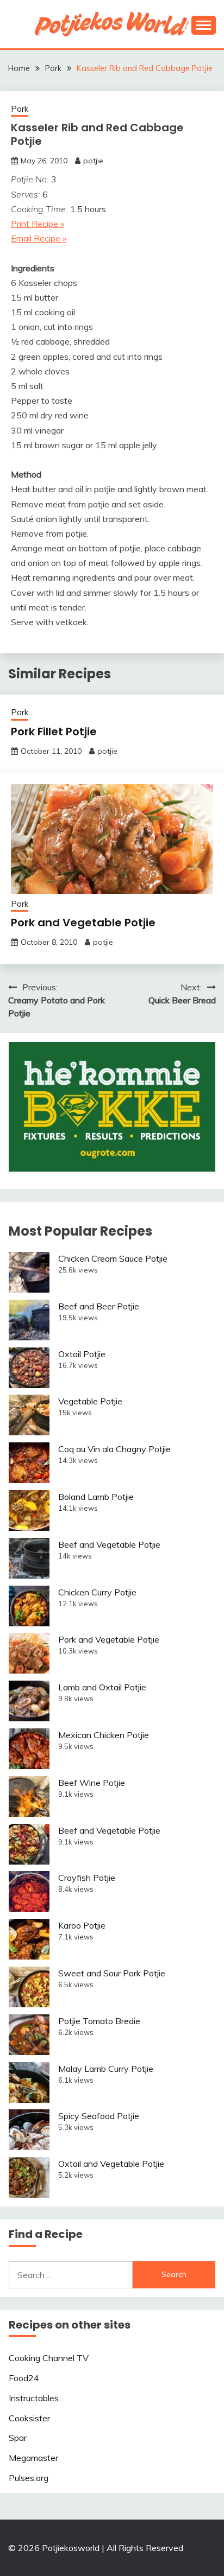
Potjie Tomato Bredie (99, 2021)
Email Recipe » (39, 238)
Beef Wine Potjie (92, 1783)
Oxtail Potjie (82, 1354)
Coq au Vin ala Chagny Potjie (114, 1449)
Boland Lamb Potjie (96, 1497)
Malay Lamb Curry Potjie (106, 2069)
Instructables (34, 2398)
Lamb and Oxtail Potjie (102, 1687)
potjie (93, 161)
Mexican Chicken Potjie (104, 1735)
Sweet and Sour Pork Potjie (112, 1973)
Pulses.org (29, 2478)
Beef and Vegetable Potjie (109, 1544)
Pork (20, 109)
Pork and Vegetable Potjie (83, 923)
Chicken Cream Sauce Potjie (113, 1258)
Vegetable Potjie (90, 1401)
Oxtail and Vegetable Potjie (111, 2164)
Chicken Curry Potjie (97, 1592)
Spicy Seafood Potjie (99, 2116)
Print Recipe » (38, 224)
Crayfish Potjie (87, 1878)
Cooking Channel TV (49, 2358)
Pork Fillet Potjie (54, 732)
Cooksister (29, 2418)
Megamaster (33, 2458)
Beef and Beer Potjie (99, 1306)
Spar (18, 2438)
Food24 (24, 2378)
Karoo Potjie (82, 1925)
